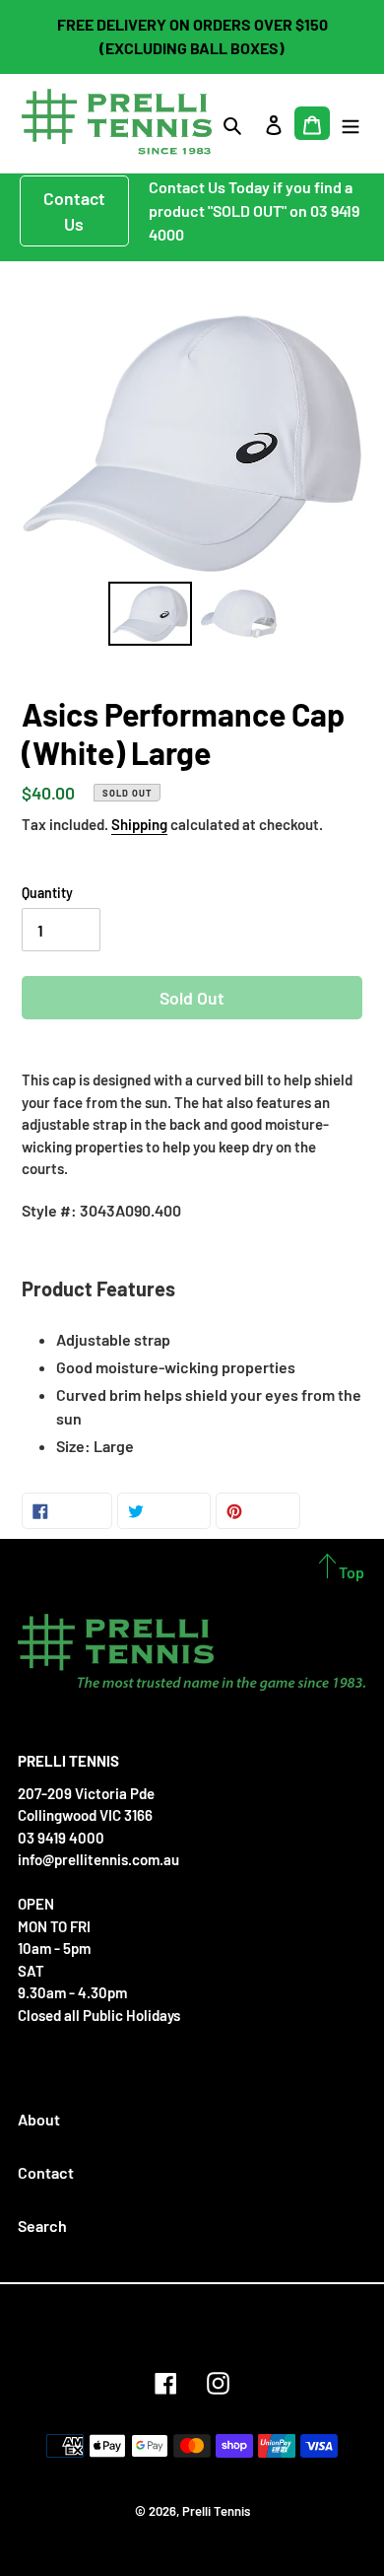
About (39, 2119)
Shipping (139, 824)
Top (350, 1572)
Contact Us (74, 211)
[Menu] (351, 123)
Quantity (47, 893)
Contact (46, 2172)
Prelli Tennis (216, 2511)
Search (42, 2226)
